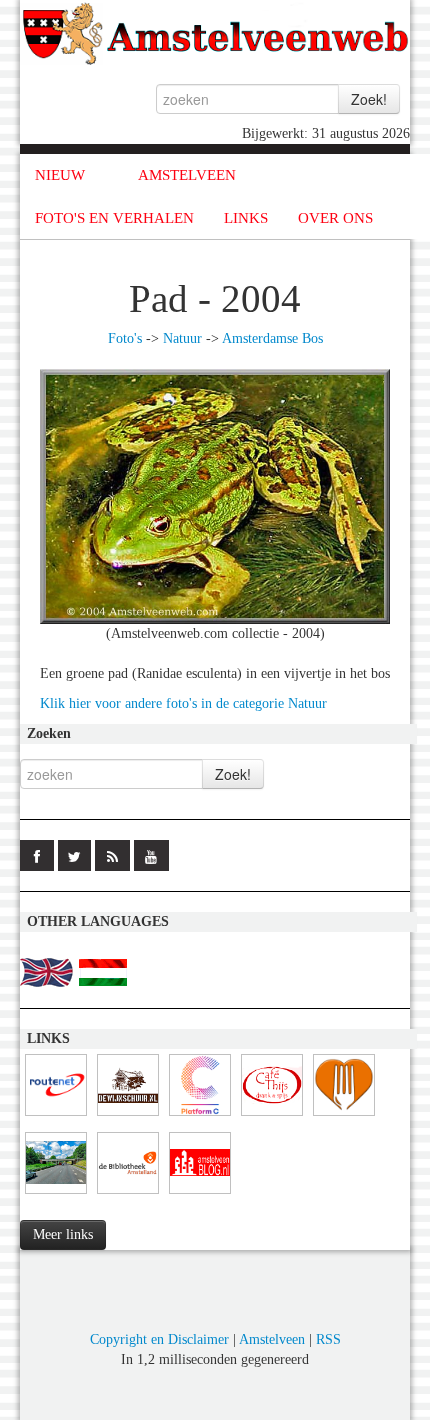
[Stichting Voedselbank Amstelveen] (344, 1116)
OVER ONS (335, 218)
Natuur (182, 338)
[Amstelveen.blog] (200, 1194)
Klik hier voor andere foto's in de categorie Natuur (183, 703)
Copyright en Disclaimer (159, 1339)
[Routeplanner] (56, 1116)
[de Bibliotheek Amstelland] (128, 1194)
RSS (328, 1339)
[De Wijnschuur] (128, 1116)
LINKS (246, 218)
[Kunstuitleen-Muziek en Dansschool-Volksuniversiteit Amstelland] (200, 1116)
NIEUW (60, 175)
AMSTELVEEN (187, 175)
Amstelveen (272, 1339)
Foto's (125, 338)
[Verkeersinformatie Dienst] (56, 1194)
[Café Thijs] (272, 1116)
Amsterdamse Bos (272, 338)
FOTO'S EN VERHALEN (114, 218)
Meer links (63, 1234)
